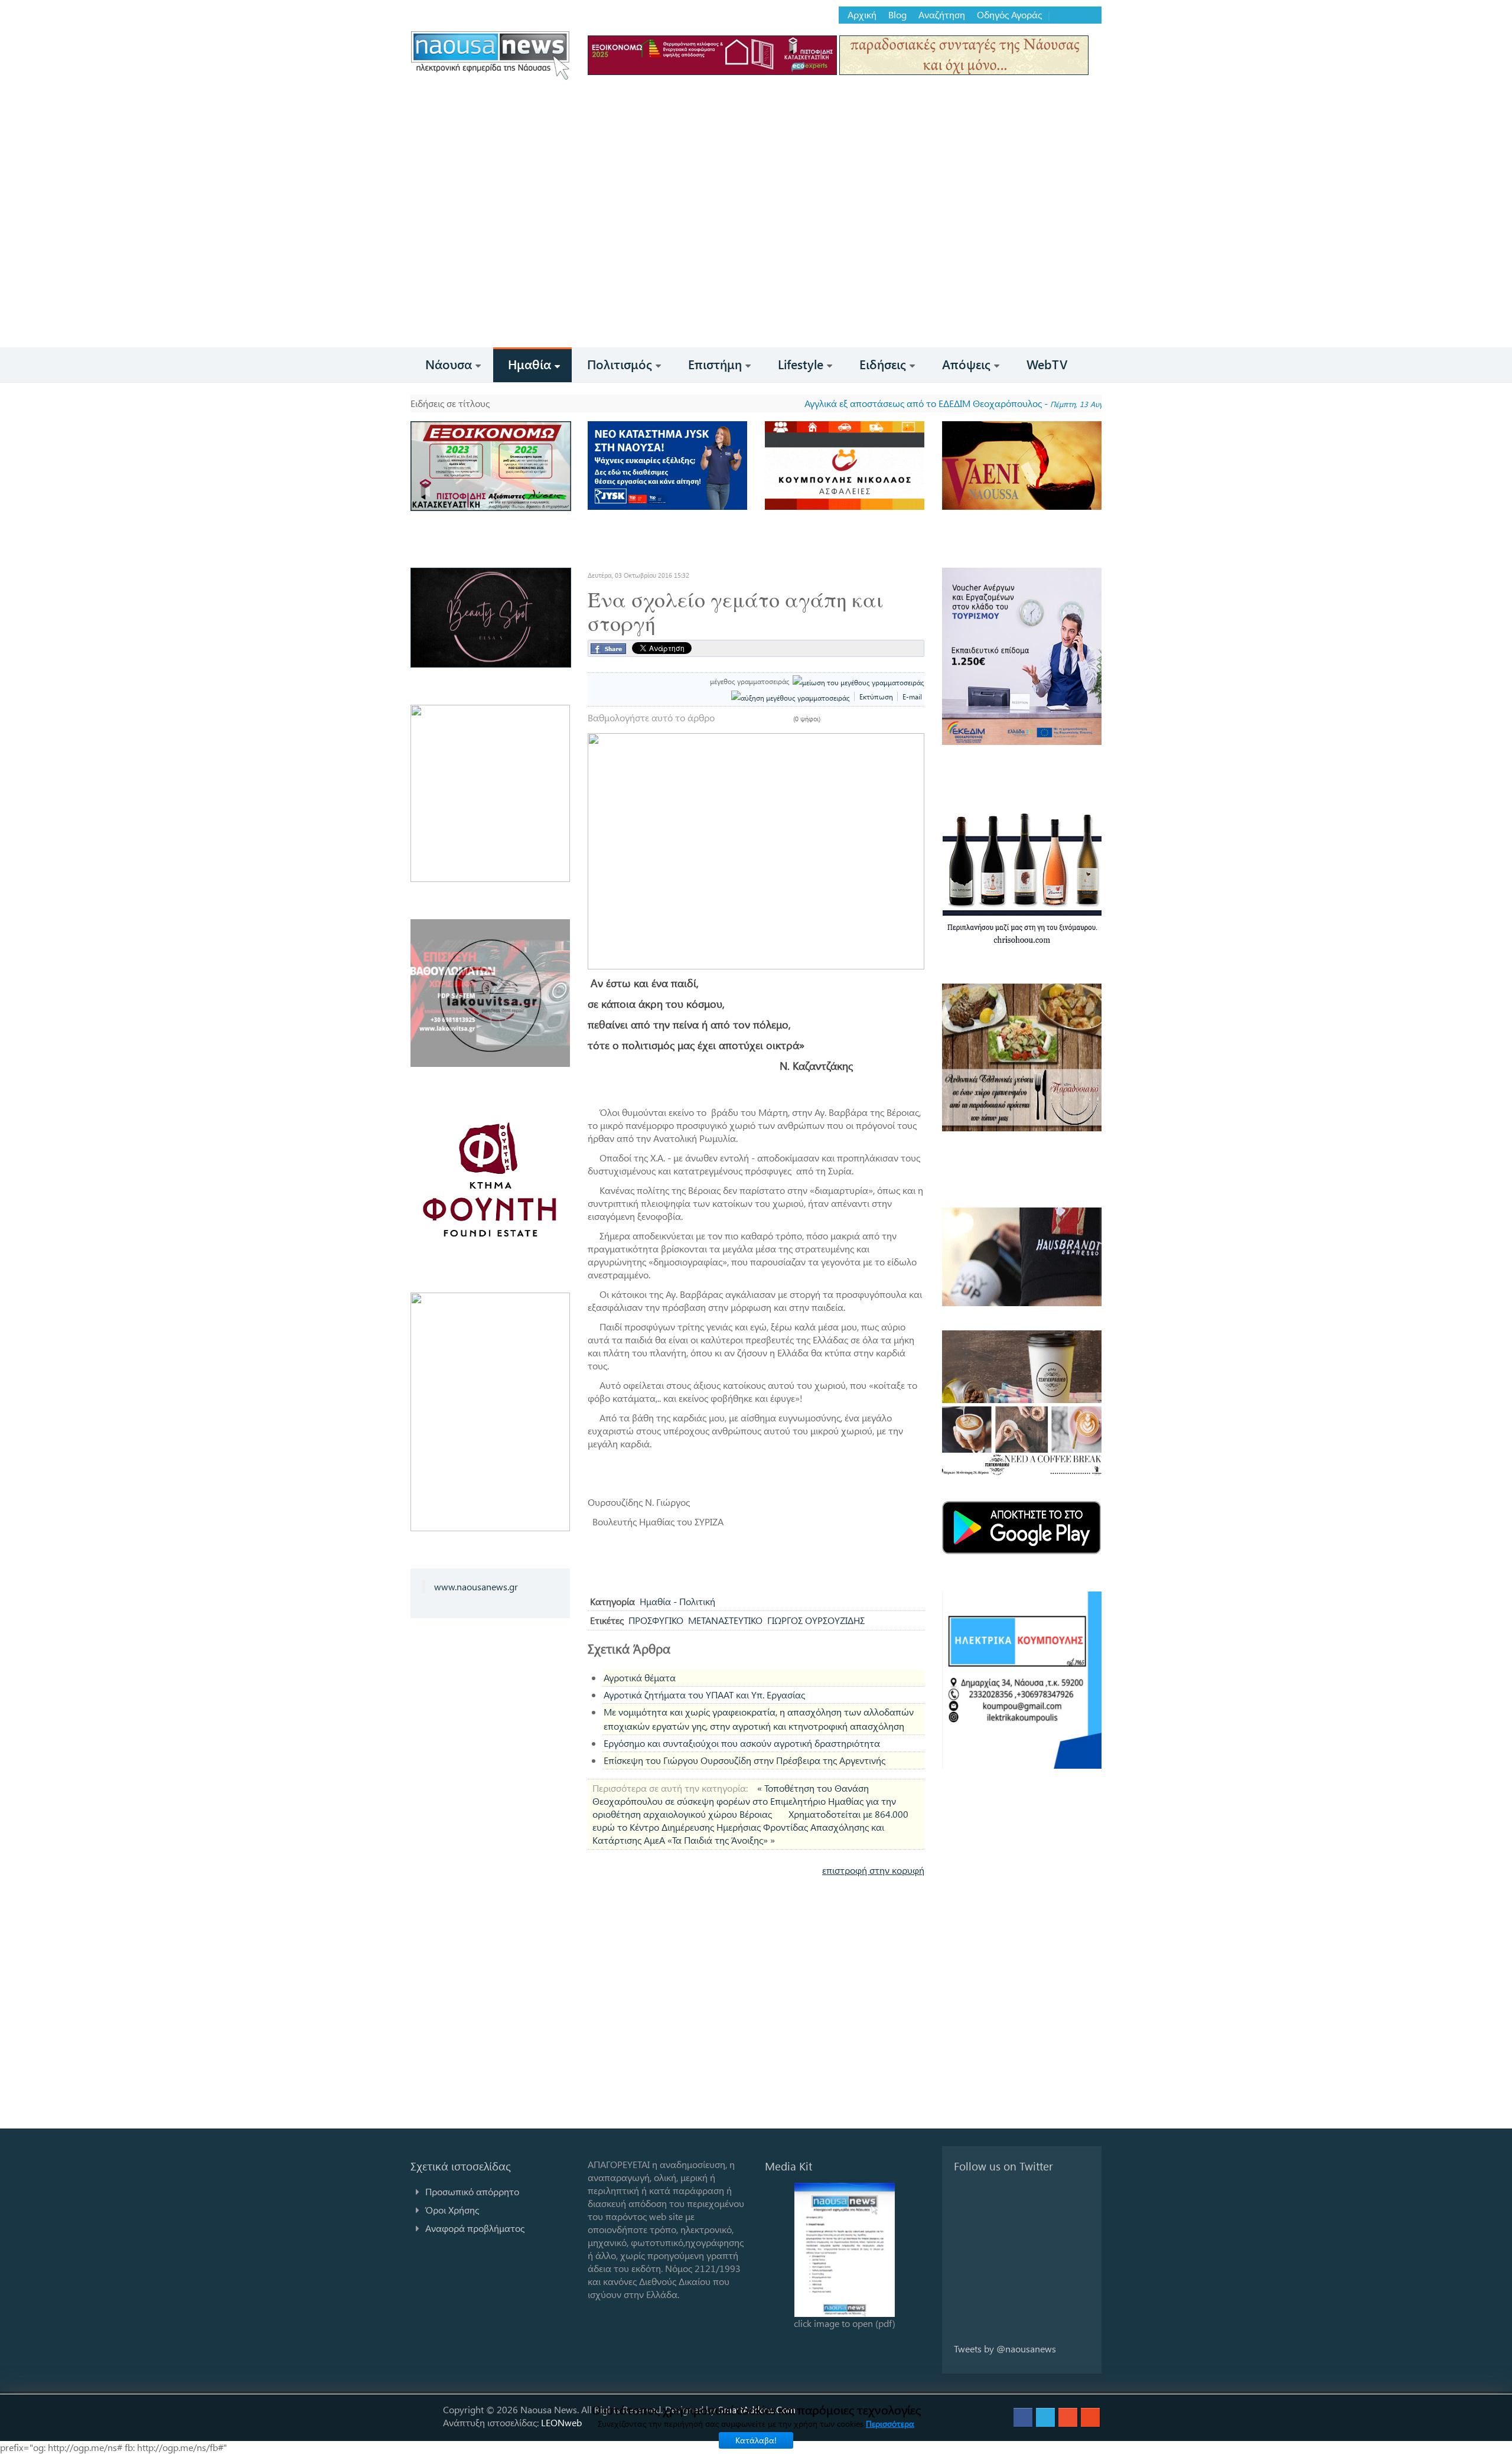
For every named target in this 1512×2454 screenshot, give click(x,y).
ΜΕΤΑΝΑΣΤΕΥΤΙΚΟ (725, 1620)
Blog (897, 15)
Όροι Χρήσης (452, 2210)
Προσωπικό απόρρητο (472, 2191)
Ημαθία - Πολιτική (677, 1601)
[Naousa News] (490, 55)
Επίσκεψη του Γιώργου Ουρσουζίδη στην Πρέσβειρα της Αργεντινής (744, 1760)
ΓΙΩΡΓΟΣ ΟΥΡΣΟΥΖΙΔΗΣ (816, 1620)
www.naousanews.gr (476, 1586)
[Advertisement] (756, 259)
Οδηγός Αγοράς (1009, 15)
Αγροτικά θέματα (640, 1677)
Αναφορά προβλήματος (475, 2228)
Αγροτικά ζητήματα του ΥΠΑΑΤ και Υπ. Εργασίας (704, 1695)
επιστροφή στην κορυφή (873, 1870)
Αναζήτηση (942, 15)
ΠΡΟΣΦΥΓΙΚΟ (656, 1620)
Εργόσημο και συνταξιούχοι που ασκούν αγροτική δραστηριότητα (742, 1743)
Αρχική (862, 15)
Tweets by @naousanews (1005, 2349)
